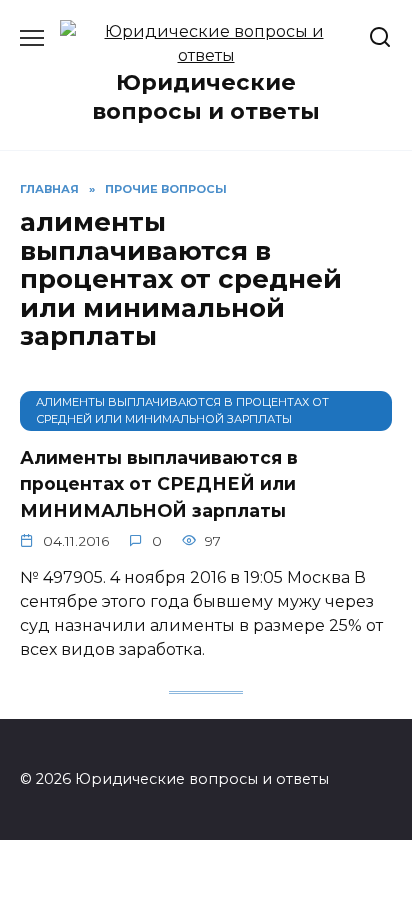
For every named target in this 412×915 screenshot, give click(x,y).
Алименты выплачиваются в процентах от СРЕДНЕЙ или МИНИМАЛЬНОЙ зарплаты (159, 484)
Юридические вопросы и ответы (206, 96)
